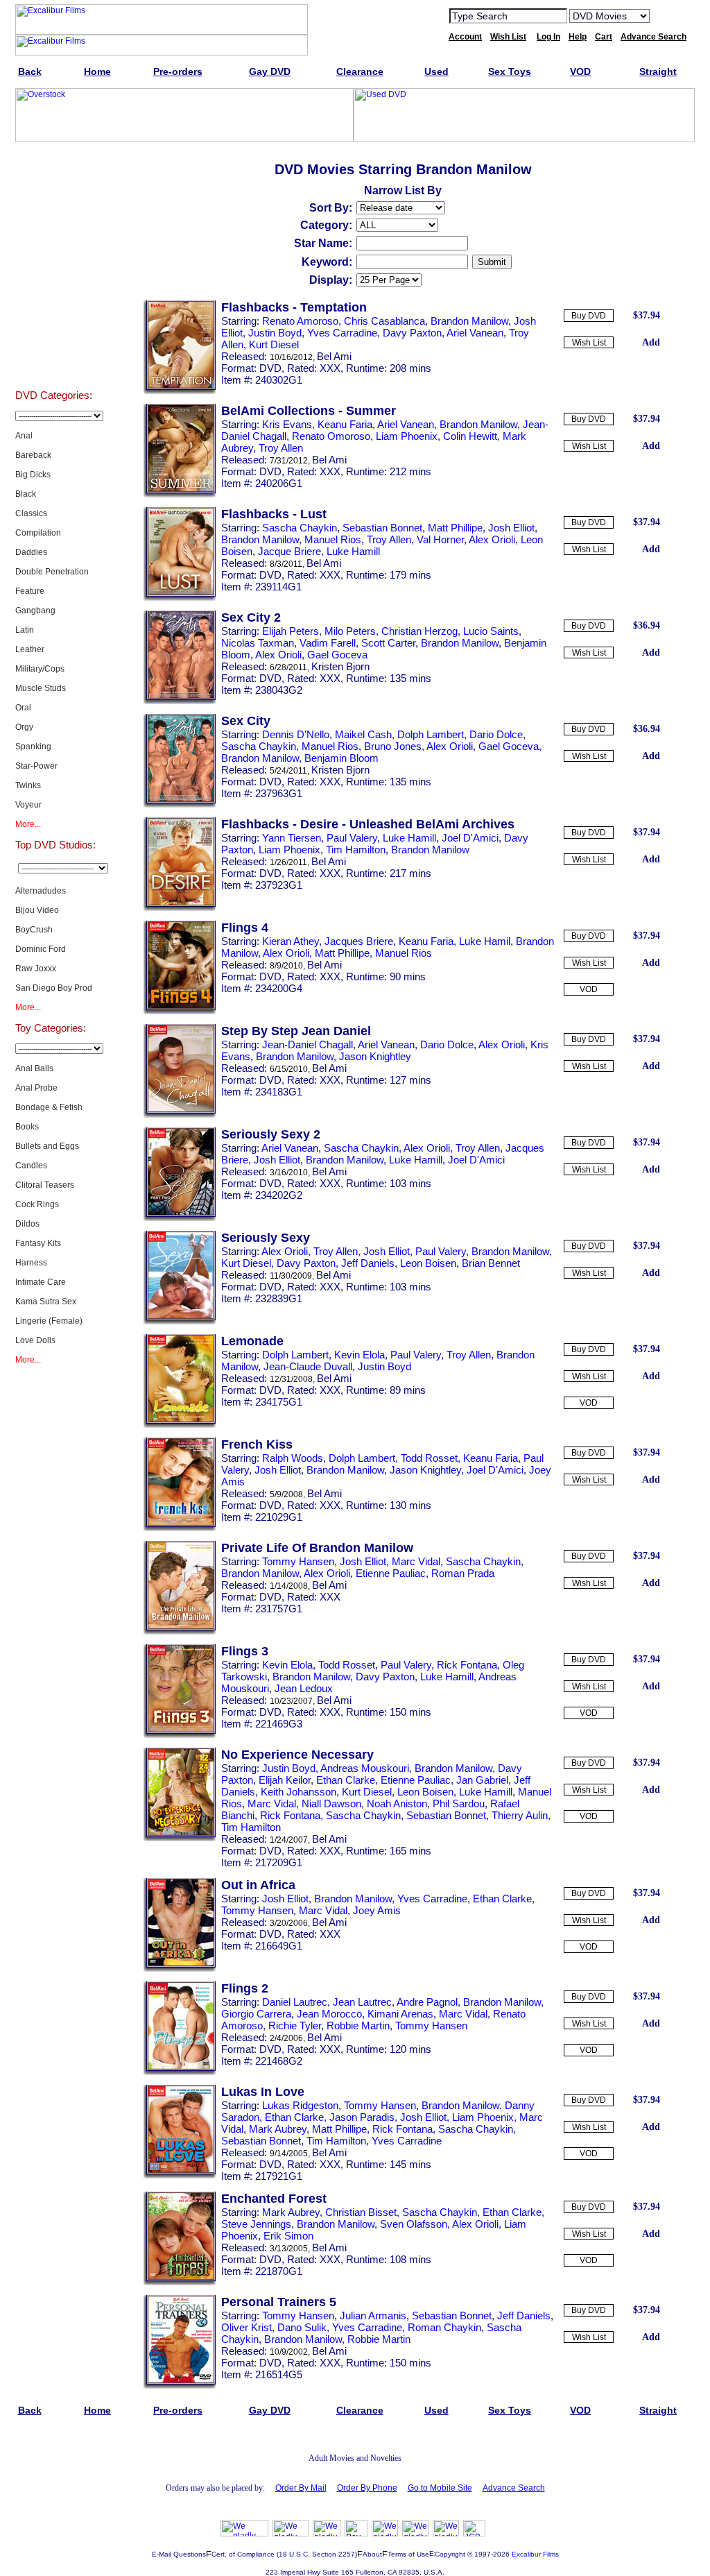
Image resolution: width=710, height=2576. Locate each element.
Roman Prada (463, 1573)
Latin (25, 630)
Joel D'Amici (470, 838)
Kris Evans (287, 424)
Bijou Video (37, 910)
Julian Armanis (373, 2315)
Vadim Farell (328, 643)
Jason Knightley (375, 1056)
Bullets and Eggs (47, 1146)
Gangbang (35, 611)
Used (54, 321)
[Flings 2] (180, 2072)
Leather (30, 649)
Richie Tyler (295, 2025)
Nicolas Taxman (258, 643)
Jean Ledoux (304, 1688)
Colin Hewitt (470, 436)
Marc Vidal (416, 1561)
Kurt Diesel (274, 344)
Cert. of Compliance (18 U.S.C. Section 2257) (284, 2554)
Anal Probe (36, 1088)
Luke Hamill (353, 551)
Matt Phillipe (455, 528)
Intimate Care (41, 1282)
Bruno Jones (393, 746)
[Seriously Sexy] (180, 1322)
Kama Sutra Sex (46, 1302)
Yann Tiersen (292, 838)
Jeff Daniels (368, 1263)
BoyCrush (34, 930)
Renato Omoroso (331, 436)
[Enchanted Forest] (180, 2283)
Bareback (33, 455)
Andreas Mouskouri (365, 1768)
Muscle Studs (41, 688)
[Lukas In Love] (180, 2176)
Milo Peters (350, 631)
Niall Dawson (331, 1803)
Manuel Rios (333, 539)
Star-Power (36, 766)
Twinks (28, 785)
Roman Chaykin (444, 2327)
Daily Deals (54, 251)
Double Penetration (52, 572)
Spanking (33, 747)
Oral (23, 708)
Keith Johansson (298, 1792)
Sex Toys (54, 355)
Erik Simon (288, 2236)
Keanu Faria (345, 424)
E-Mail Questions (179, 2554)
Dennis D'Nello (296, 734)
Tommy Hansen (298, 1561)
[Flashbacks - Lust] (180, 598)
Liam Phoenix (407, 436)
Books (27, 1127)
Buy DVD (589, 316)
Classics (31, 513)
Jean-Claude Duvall (308, 1366)
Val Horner (440, 539)
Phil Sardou (459, 1803)
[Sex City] (180, 805)
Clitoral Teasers (45, 1185)
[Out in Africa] (180, 1969)
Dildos (27, 1224)
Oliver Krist (246, 2327)
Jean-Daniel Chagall (308, 1044)
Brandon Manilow (469, 321)
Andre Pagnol (427, 2002)
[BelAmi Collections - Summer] (180, 495)
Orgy (24, 727)
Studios (54, 216)
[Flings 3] (180, 1735)
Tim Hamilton (356, 850)
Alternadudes (41, 891)
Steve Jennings (256, 2224)
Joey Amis (377, 1910)
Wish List (589, 343)
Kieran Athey (291, 941)
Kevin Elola (360, 1355)
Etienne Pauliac (391, 1573)
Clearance (54, 286)
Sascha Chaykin (300, 528)
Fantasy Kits (38, 1243)
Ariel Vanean (475, 333)
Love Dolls (35, 1340)
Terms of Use (408, 2554)
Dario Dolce (496, 734)
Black (26, 494)
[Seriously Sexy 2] (180, 1218)
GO (669, 15)
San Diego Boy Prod (54, 988)
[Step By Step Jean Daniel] (180, 1115)
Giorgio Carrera (256, 2014)
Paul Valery (352, 838)
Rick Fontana (467, 1665)
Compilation (38, 533)
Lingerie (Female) (49, 1321)
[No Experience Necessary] (180, 1839)
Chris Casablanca (384, 321)
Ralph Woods (293, 1458)
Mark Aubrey (278, 2129)
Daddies (31, 552)
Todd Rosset (429, 1458)
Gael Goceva (337, 655)
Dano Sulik (302, 2327)
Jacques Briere (359, 941)
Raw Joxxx (36, 969)
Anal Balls (34, 1068)
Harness (31, 1263)
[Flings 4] (180, 1012)
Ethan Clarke (346, 1780)
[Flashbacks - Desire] (180, 908)
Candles (31, 1166)
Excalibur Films (535, 2554)
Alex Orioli (492, 539)
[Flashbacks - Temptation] (180, 391)
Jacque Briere (289, 551)
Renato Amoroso (300, 321)
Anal (24, 436)
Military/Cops (40, 669)
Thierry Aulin (520, 1815)
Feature (30, 591)
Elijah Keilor (285, 1780)
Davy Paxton (412, 333)
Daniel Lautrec (295, 2002)
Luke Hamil (485, 941)
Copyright (450, 2554)
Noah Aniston (397, 1803)
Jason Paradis (362, 2117)
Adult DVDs (54, 182)
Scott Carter (388, 643)
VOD (589, 989)
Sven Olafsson (414, 2224)
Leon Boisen (428, 1263)
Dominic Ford (41, 949)
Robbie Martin (358, 2025)
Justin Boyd (275, 333)
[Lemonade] (180, 1425)
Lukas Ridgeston (300, 2105)
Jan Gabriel (482, 1780)
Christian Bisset (361, 2212)
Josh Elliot (511, 528)
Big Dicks (33, 475)
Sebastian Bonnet (382, 528)
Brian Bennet (491, 1263)
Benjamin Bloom (341, 758)
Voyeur (28, 805)
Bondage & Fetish (49, 1107)
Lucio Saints (491, 631)
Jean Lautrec (362, 2002)
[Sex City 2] (180, 701)
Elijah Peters (291, 631)
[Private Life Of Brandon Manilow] (180, 1632)
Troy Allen (281, 448)
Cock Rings (37, 1204)
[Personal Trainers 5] (180, 2386)
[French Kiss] (180, 1528)
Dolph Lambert (431, 734)
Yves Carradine (342, 333)
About (372, 2554)
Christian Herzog (419, 631)
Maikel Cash (363, 734)
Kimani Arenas (400, 2014)
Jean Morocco (329, 2014)
